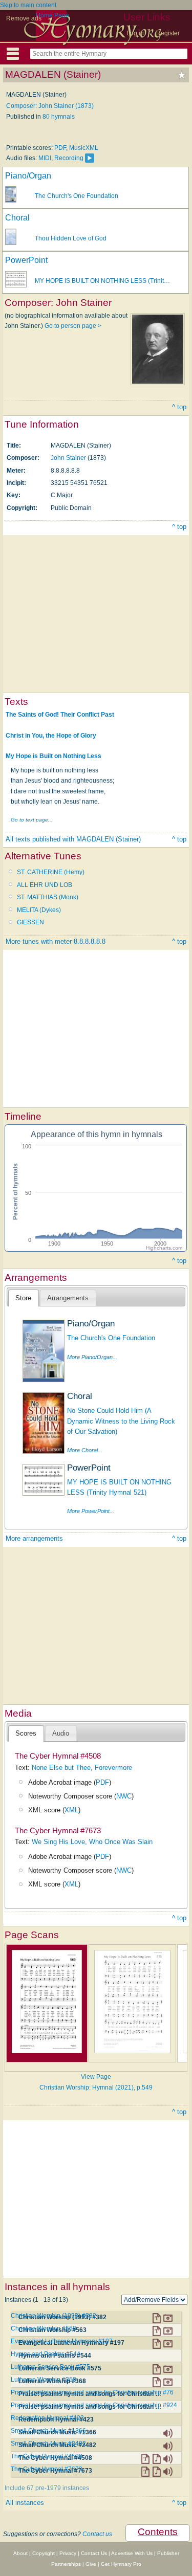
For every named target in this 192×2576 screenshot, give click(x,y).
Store (23, 1298)
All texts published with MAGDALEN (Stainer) (73, 839)
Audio (61, 1733)
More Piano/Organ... (92, 1357)
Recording (69, 158)
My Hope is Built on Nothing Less (54, 756)
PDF (60, 148)
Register (168, 33)
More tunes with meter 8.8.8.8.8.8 (56, 941)
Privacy (68, 2553)
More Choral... (85, 1450)
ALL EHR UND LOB (45, 885)
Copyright (44, 2553)
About (20, 2553)
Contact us (97, 2534)
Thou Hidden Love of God (71, 238)
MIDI (45, 158)
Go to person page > (73, 326)
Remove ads (24, 18)
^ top (179, 407)
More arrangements (34, 1538)
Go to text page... (32, 820)
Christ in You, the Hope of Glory (51, 735)
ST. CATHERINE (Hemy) (51, 872)
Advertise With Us (132, 2553)
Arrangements (68, 1298)
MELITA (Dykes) (39, 910)
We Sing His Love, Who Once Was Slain (92, 1842)
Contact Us (94, 2553)
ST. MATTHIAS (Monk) (48, 897)
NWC (124, 1796)
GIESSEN (30, 922)
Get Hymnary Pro (121, 2564)
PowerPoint (26, 260)
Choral (17, 218)
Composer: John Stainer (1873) (50, 106)
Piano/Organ (28, 176)
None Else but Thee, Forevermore (82, 1768)
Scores (26, 1733)
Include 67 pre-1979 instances (47, 2488)
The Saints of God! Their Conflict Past (60, 715)
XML (71, 1810)
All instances (25, 2503)
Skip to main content (28, 5)
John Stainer (68, 458)
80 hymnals (59, 117)
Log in (135, 33)
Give (91, 2564)
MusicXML (84, 148)
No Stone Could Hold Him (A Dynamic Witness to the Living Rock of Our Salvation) (121, 1421)
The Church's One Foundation (77, 196)
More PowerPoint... (91, 1511)
